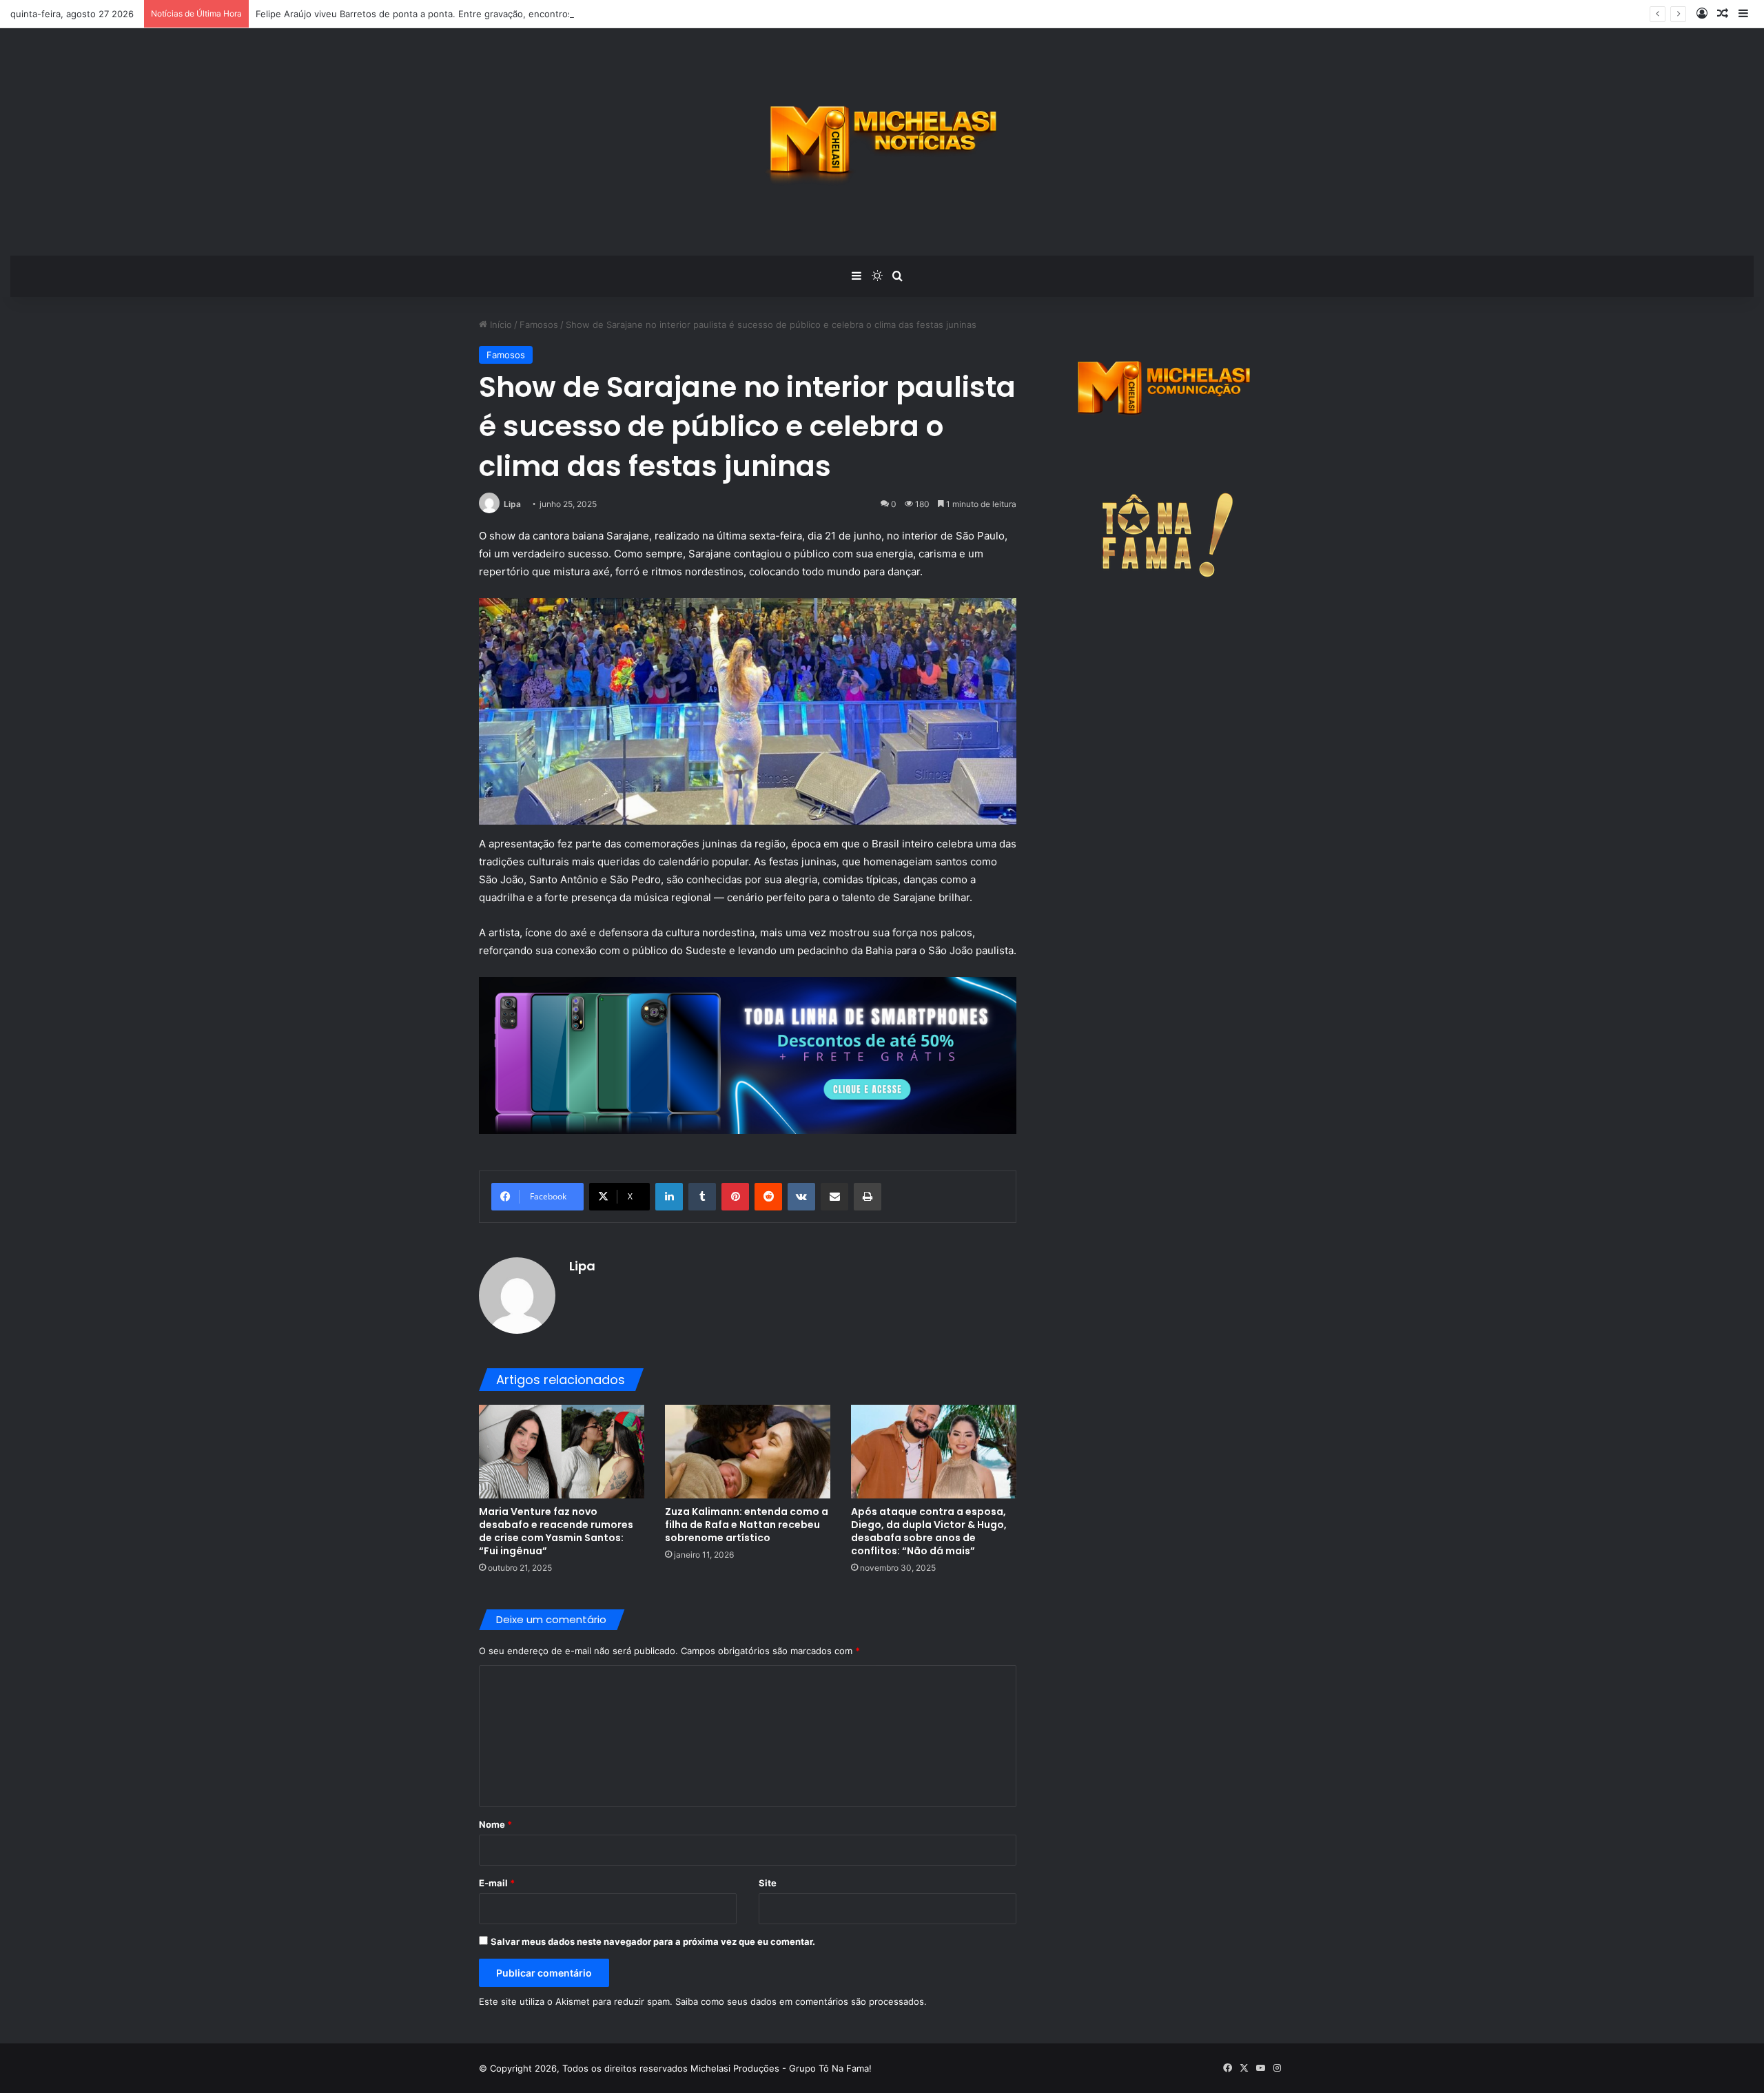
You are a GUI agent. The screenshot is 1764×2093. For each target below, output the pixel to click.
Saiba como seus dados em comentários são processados (800, 2001)
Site (768, 1883)
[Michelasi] (882, 142)
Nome (495, 1824)
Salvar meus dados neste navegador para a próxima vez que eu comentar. (653, 1941)
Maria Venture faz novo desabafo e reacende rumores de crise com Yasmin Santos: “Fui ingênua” (556, 1531)
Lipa (512, 504)
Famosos (539, 324)
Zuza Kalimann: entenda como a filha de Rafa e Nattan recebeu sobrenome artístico (747, 1525)
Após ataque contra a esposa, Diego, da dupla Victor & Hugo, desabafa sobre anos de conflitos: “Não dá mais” (929, 1531)
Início (500, 324)
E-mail (497, 1883)
